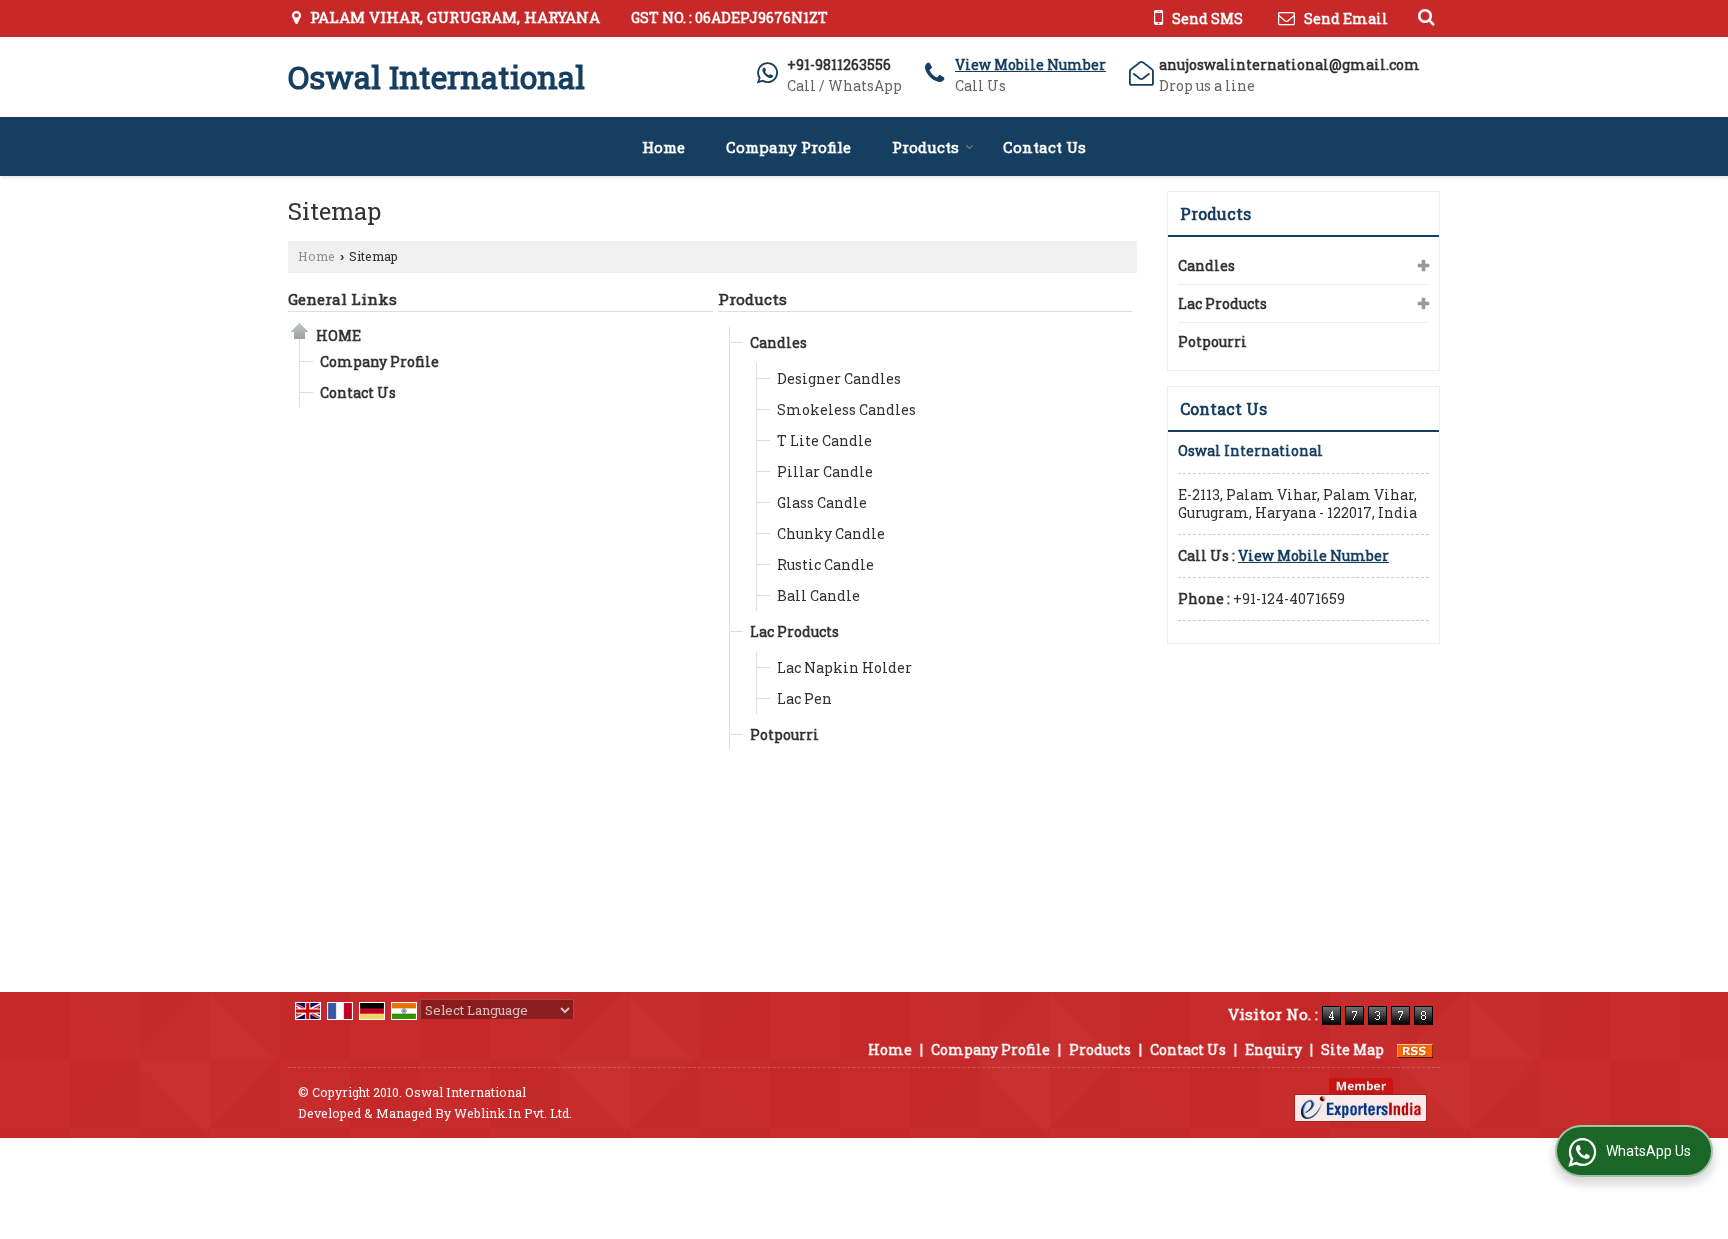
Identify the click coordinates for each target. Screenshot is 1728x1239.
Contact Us (1044, 147)
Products (925, 147)
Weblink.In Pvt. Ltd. (513, 1113)
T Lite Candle (824, 440)
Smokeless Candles (846, 409)
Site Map (1352, 1049)
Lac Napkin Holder (844, 667)
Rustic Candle (825, 564)
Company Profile (788, 147)
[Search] (1423, 16)
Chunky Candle (831, 533)
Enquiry (1273, 1049)
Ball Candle (818, 595)
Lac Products (794, 631)
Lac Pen (804, 698)
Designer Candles (839, 378)
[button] (1030, 64)
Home (663, 147)
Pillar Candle (825, 471)
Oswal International (436, 77)
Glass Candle (822, 502)
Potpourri (784, 734)
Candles (778, 342)
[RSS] (1415, 1049)
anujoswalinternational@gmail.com (1289, 64)
